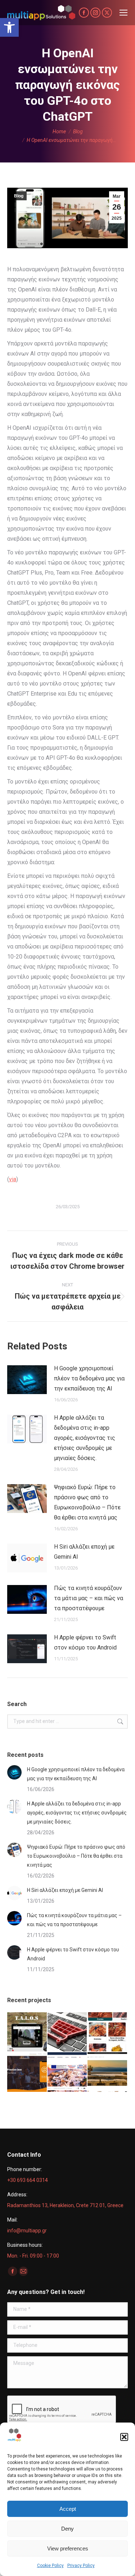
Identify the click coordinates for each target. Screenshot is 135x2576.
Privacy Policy (81, 2566)
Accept (68, 2509)
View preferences (68, 2548)
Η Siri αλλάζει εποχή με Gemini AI (84, 1552)
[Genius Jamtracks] (27, 2072)
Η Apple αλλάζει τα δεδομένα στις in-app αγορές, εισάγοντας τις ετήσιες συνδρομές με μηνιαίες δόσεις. (85, 1438)
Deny (67, 2529)
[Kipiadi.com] (108, 2072)
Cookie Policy (50, 2566)
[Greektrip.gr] (68, 2072)
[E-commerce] (68, 2032)
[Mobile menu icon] (123, 13)
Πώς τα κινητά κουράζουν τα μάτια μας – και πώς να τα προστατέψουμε (89, 1598)
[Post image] (27, 1380)
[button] (9, 27)
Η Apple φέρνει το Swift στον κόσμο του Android (85, 1642)
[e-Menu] (108, 2032)
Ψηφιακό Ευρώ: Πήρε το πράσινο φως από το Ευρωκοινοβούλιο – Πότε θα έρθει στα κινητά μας (87, 1502)
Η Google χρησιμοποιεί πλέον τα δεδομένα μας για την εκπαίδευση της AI (89, 1378)
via (13, 1179)
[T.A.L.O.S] (27, 2032)
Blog (19, 196)
